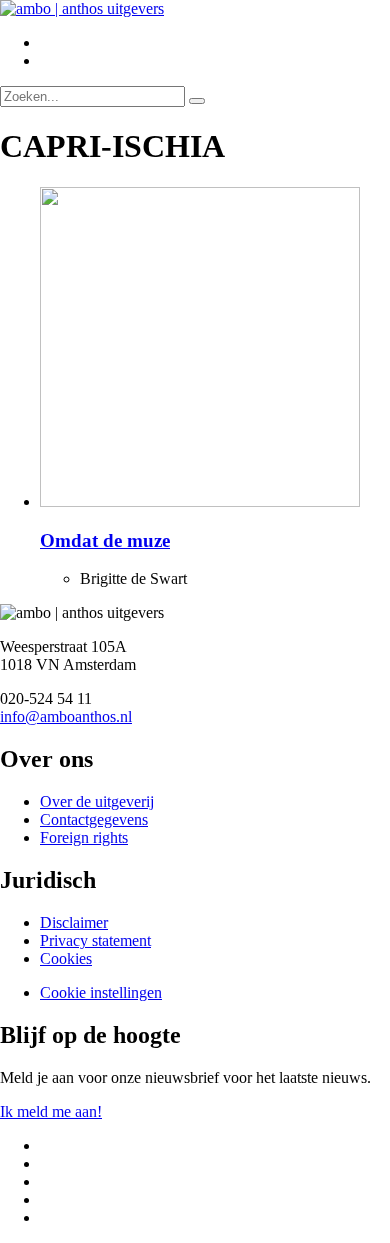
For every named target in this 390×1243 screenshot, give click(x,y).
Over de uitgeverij (97, 801)
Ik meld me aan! (51, 1111)
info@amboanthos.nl (66, 716)
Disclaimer (74, 922)
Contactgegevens (94, 819)
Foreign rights (84, 837)
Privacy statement (95, 940)
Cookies (66, 958)
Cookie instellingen (101, 992)
